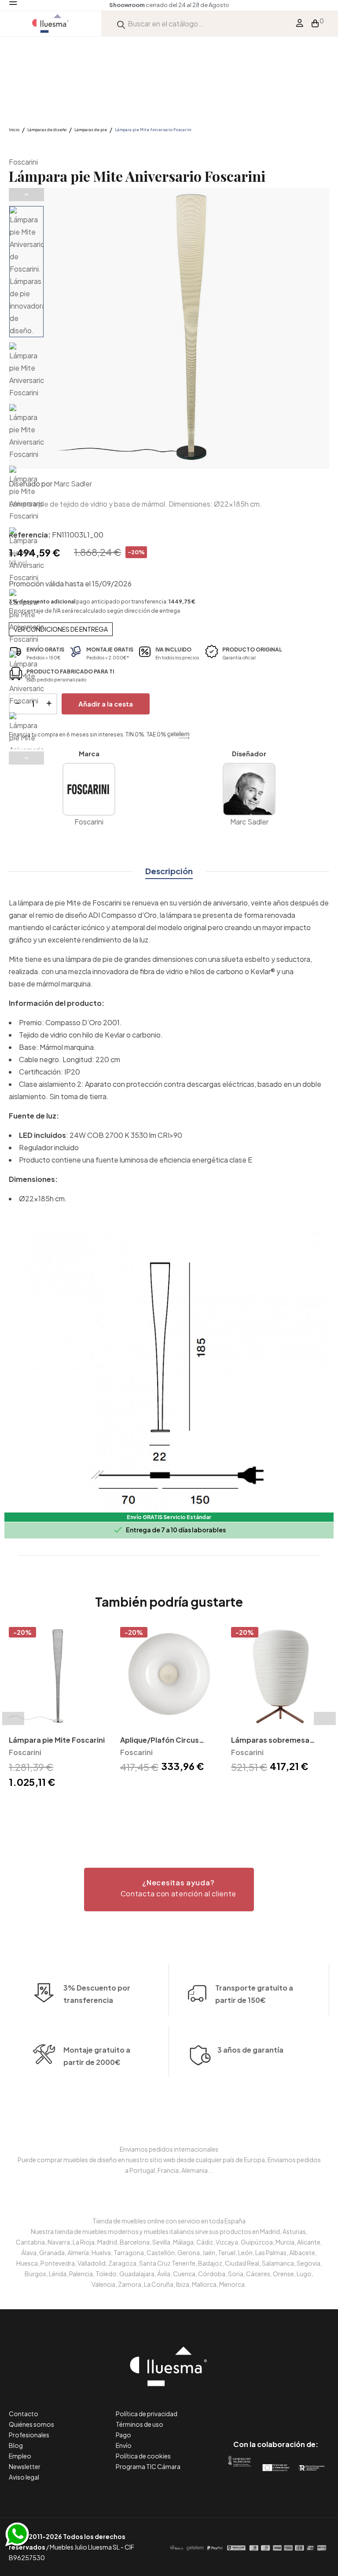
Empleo (20, 2456)
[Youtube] (315, 2407)
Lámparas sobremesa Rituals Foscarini (270, 1741)
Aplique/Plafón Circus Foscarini (160, 1741)
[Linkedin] (276, 2407)
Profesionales (29, 2435)
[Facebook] (236, 2407)
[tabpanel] (58, 1709)
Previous (26, 195)
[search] (121, 24)
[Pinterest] (256, 2407)
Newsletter (25, 2466)
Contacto (24, 2414)
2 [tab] (173, 1806)
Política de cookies (143, 2456)
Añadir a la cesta (106, 704)
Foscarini (23, 162)
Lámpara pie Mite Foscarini (57, 1740)
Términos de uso (140, 2424)
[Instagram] (296, 2407)
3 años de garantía (250, 2050)
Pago (123, 2435)
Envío (124, 2445)
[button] (169, 1890)
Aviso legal (24, 2477)
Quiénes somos (31, 2424)
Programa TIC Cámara (148, 2466)
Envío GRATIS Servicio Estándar (169, 1517)
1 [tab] (165, 1806)
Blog (16, 2445)
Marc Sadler (73, 484)
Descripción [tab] (169, 871)
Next (26, 758)
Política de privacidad (147, 2414)
